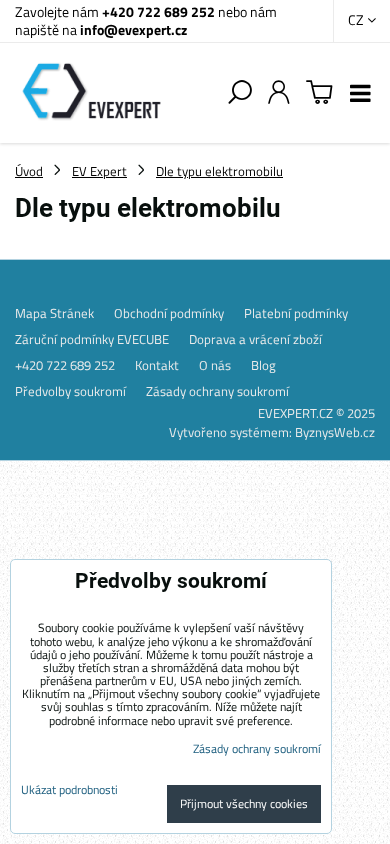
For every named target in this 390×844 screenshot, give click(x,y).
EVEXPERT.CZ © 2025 (316, 413)
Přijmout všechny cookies (244, 803)
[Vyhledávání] (240, 93)
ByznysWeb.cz (335, 432)
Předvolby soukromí (70, 391)
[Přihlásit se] (279, 93)
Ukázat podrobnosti (69, 789)
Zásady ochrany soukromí (217, 391)
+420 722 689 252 (158, 11)
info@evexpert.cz (133, 29)
